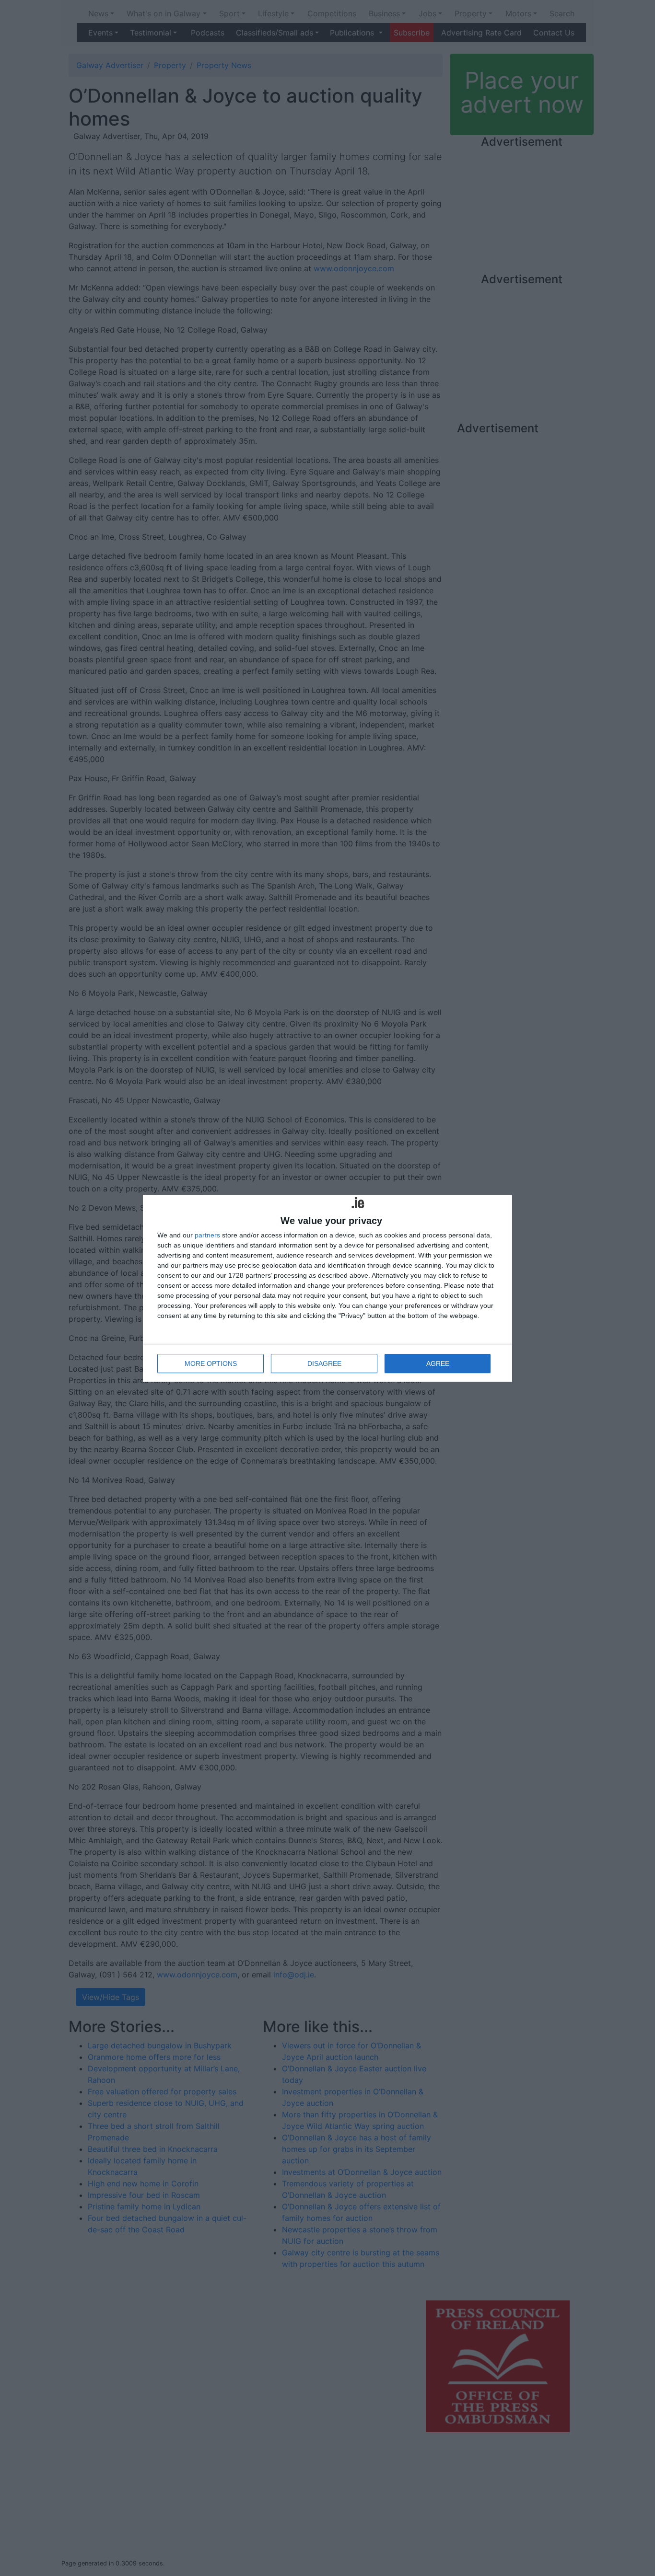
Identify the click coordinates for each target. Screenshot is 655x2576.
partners (207, 1235)
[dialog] (327, 1288)
